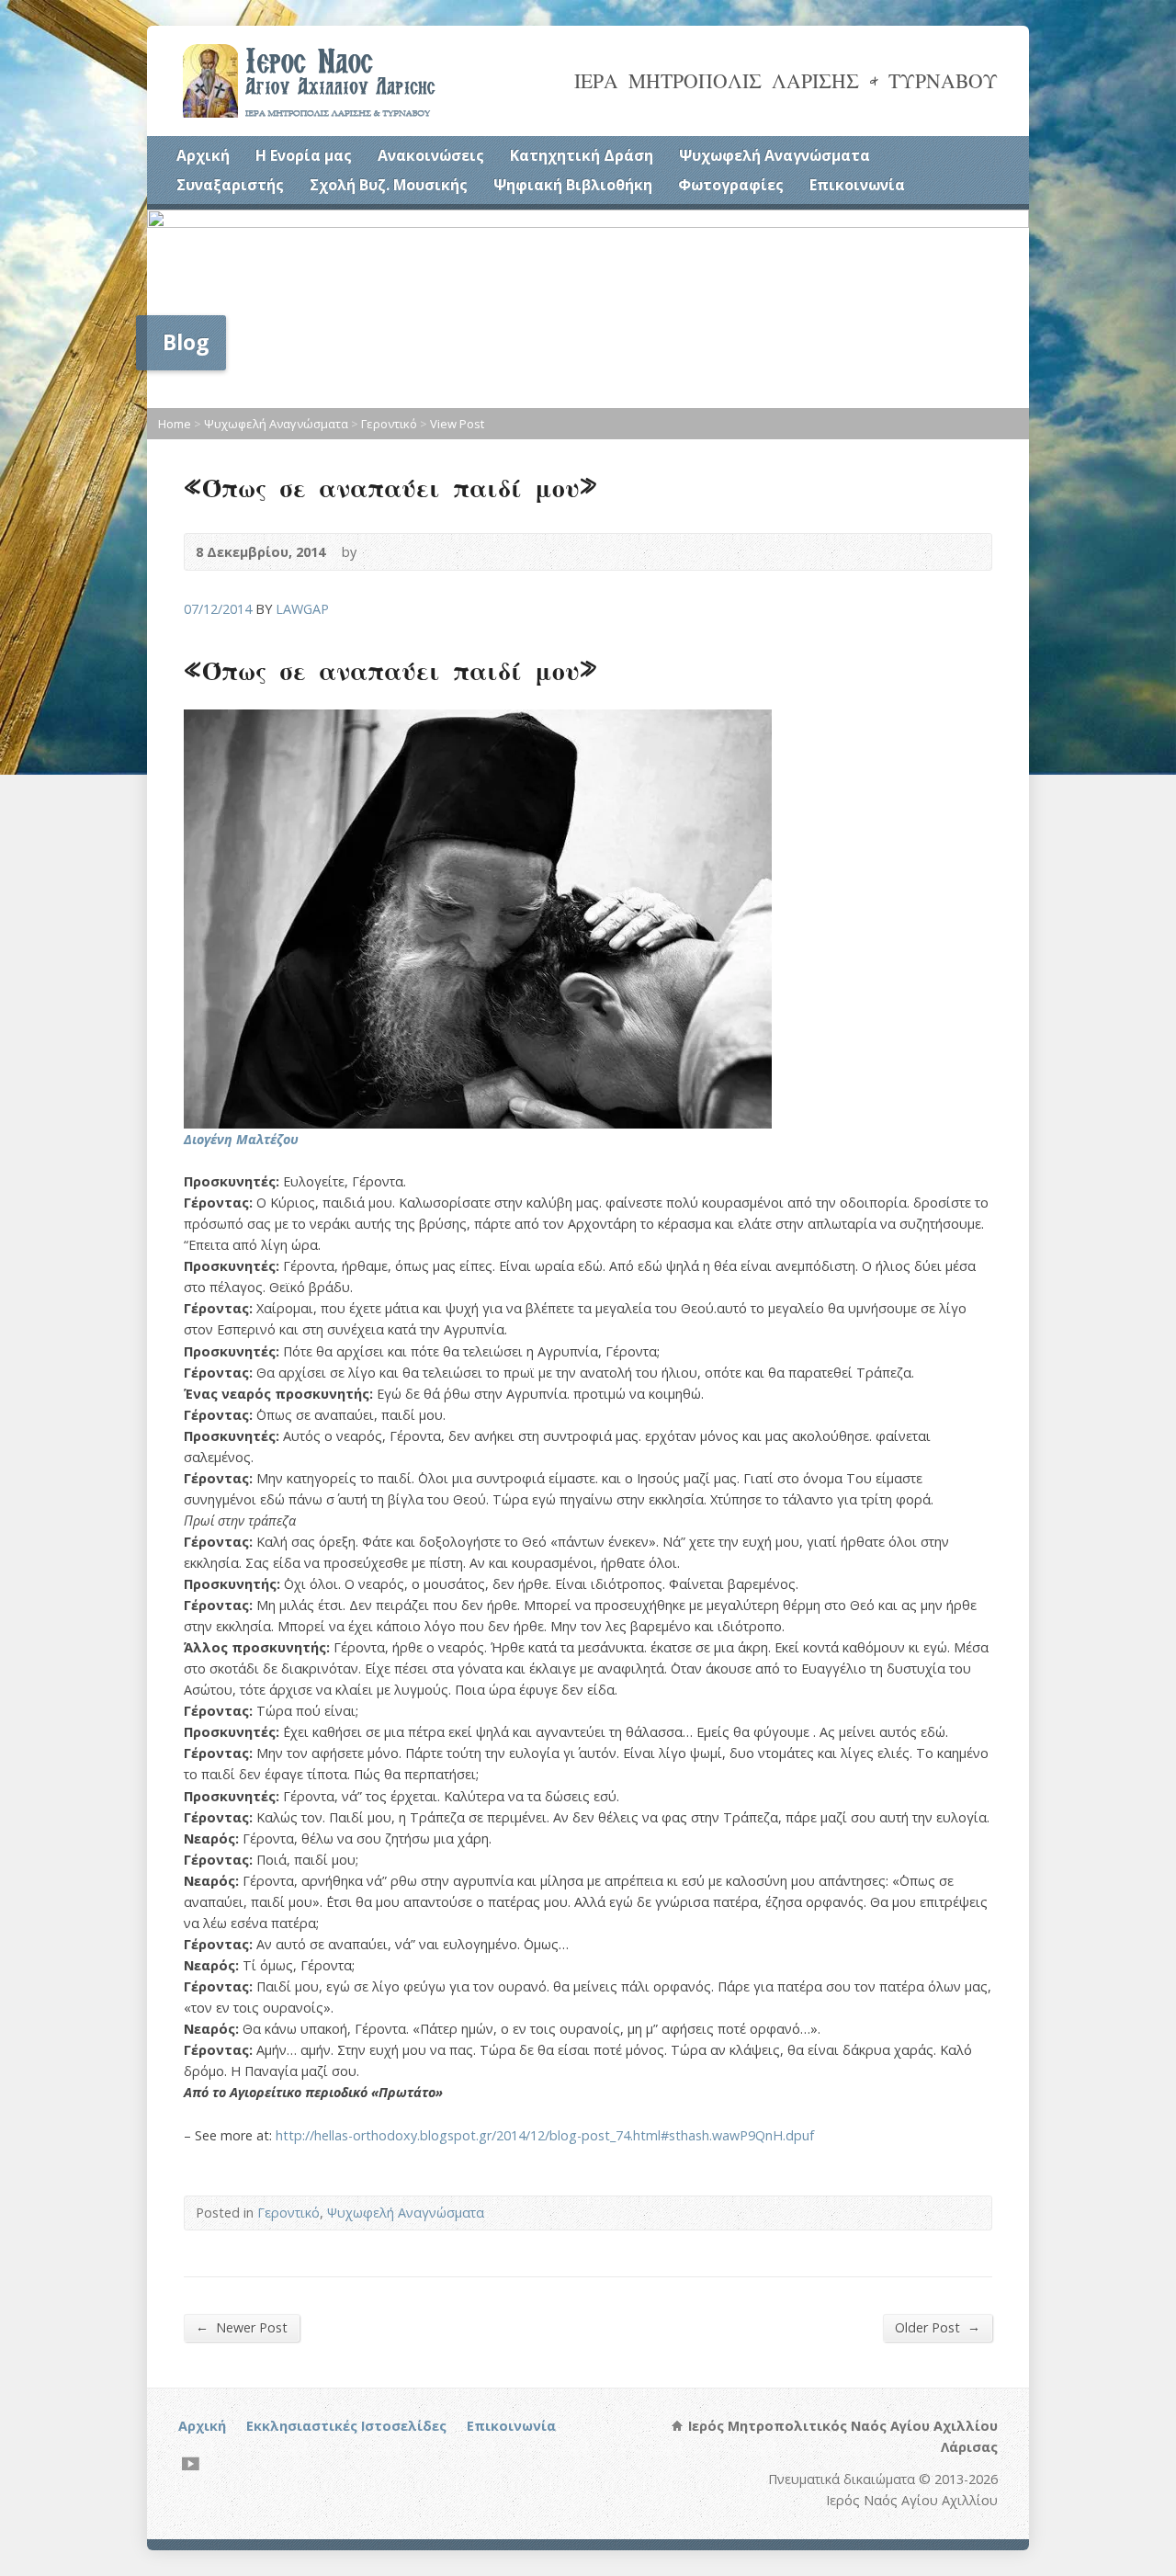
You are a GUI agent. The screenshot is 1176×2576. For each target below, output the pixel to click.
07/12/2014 (218, 609)
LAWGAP (302, 609)
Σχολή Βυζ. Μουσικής (389, 185)
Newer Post (242, 2327)
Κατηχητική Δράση (582, 155)
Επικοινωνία (857, 185)
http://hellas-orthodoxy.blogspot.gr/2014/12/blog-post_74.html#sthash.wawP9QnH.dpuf (545, 2135)
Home (175, 424)
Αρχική (203, 155)
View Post (457, 424)
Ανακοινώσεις (431, 155)
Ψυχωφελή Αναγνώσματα (775, 155)
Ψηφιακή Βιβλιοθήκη (573, 185)
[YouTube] (191, 2463)
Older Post (938, 2327)
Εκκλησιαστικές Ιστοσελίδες (346, 2426)
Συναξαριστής (230, 185)
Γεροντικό (389, 424)
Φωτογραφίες (731, 185)
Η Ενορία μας (304, 155)
